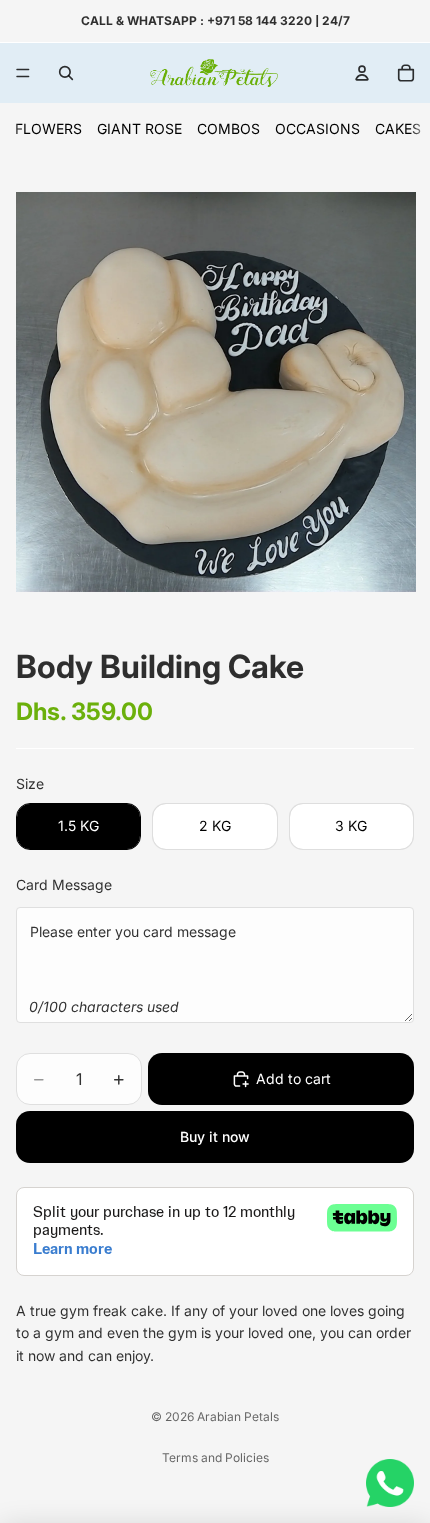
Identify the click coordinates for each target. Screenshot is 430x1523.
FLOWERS (48, 128)
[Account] (362, 73)
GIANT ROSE (139, 128)
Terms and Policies (215, 1457)
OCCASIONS (317, 128)
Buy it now (215, 1136)
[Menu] (23, 73)
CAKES (398, 128)
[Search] (66, 73)
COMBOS (228, 128)
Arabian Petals (238, 1416)
